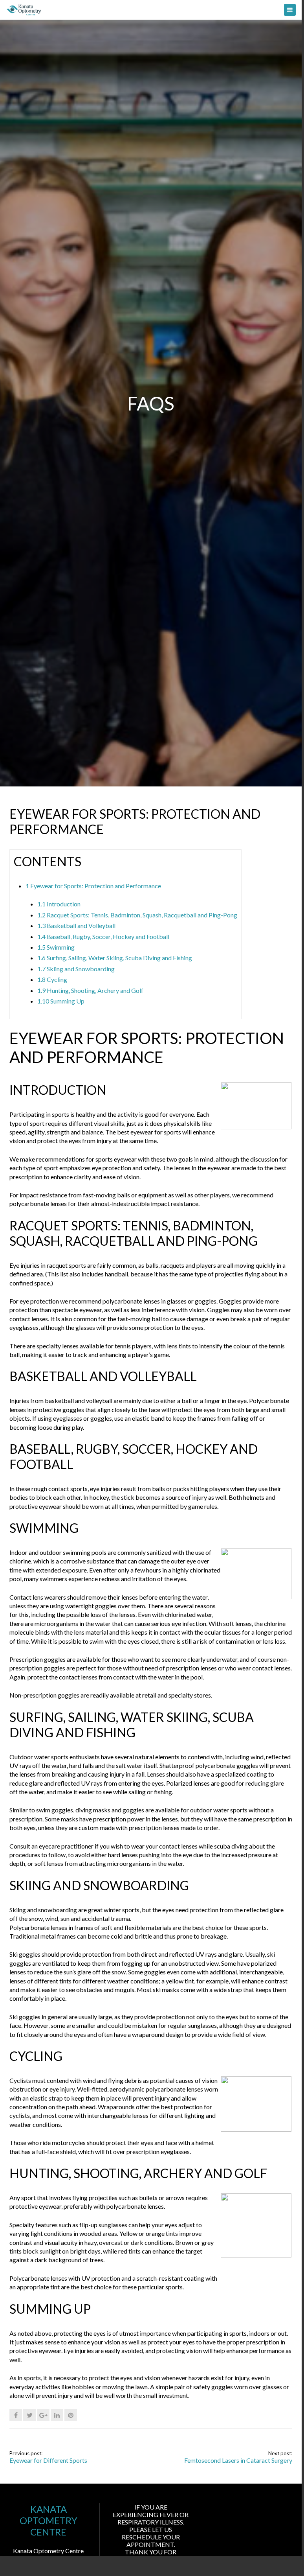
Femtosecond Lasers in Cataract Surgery (238, 2460)
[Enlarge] (224, 1144)
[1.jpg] (256, 1127)
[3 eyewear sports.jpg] (256, 2129)
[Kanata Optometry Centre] (151, 10)
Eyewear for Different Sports (48, 2460)
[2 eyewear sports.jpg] (256, 1597)
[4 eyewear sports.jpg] (256, 2255)
